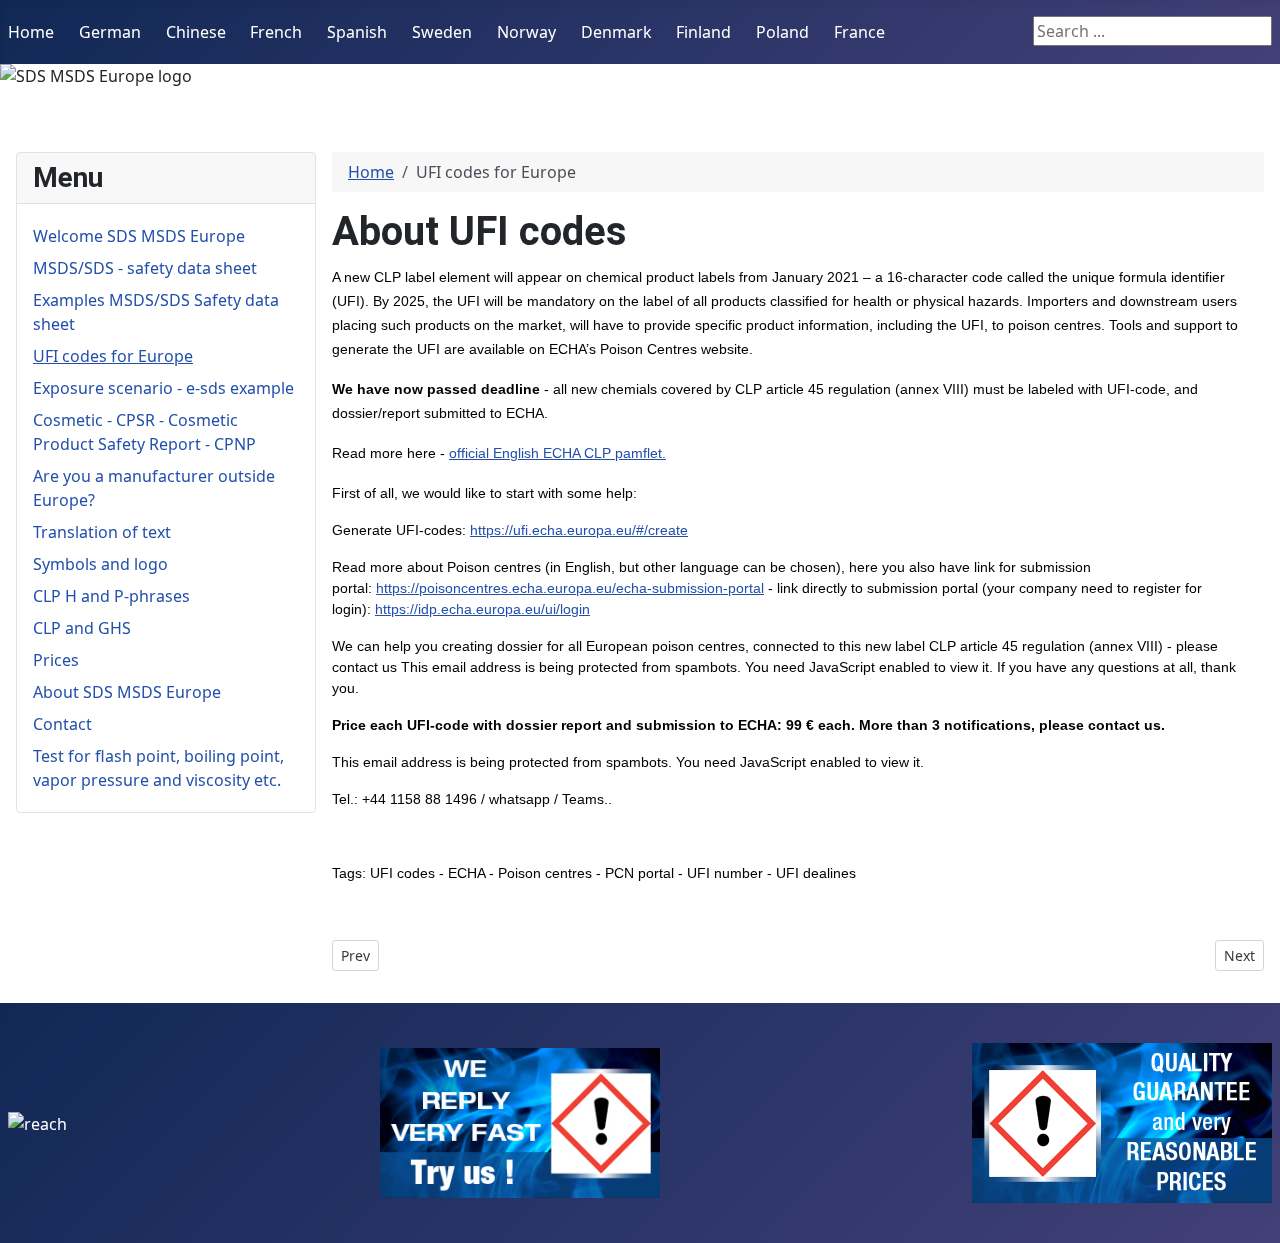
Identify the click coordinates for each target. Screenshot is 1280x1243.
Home (31, 32)
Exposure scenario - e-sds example (163, 388)
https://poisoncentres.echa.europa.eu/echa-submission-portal (570, 588)
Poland (782, 32)
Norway (526, 32)
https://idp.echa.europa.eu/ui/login (482, 609)
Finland (703, 32)
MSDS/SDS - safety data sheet (145, 268)
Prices (56, 660)
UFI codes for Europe (113, 356)
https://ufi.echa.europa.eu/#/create (579, 530)
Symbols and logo (100, 564)
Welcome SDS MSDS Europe (139, 236)
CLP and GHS (82, 628)
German (110, 32)
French (276, 32)
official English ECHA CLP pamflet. (557, 453)
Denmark (616, 32)
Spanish (357, 32)
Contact (62, 724)
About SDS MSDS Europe (127, 692)
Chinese (196, 32)
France (859, 32)
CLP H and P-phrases (111, 596)
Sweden (442, 32)
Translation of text (102, 532)
